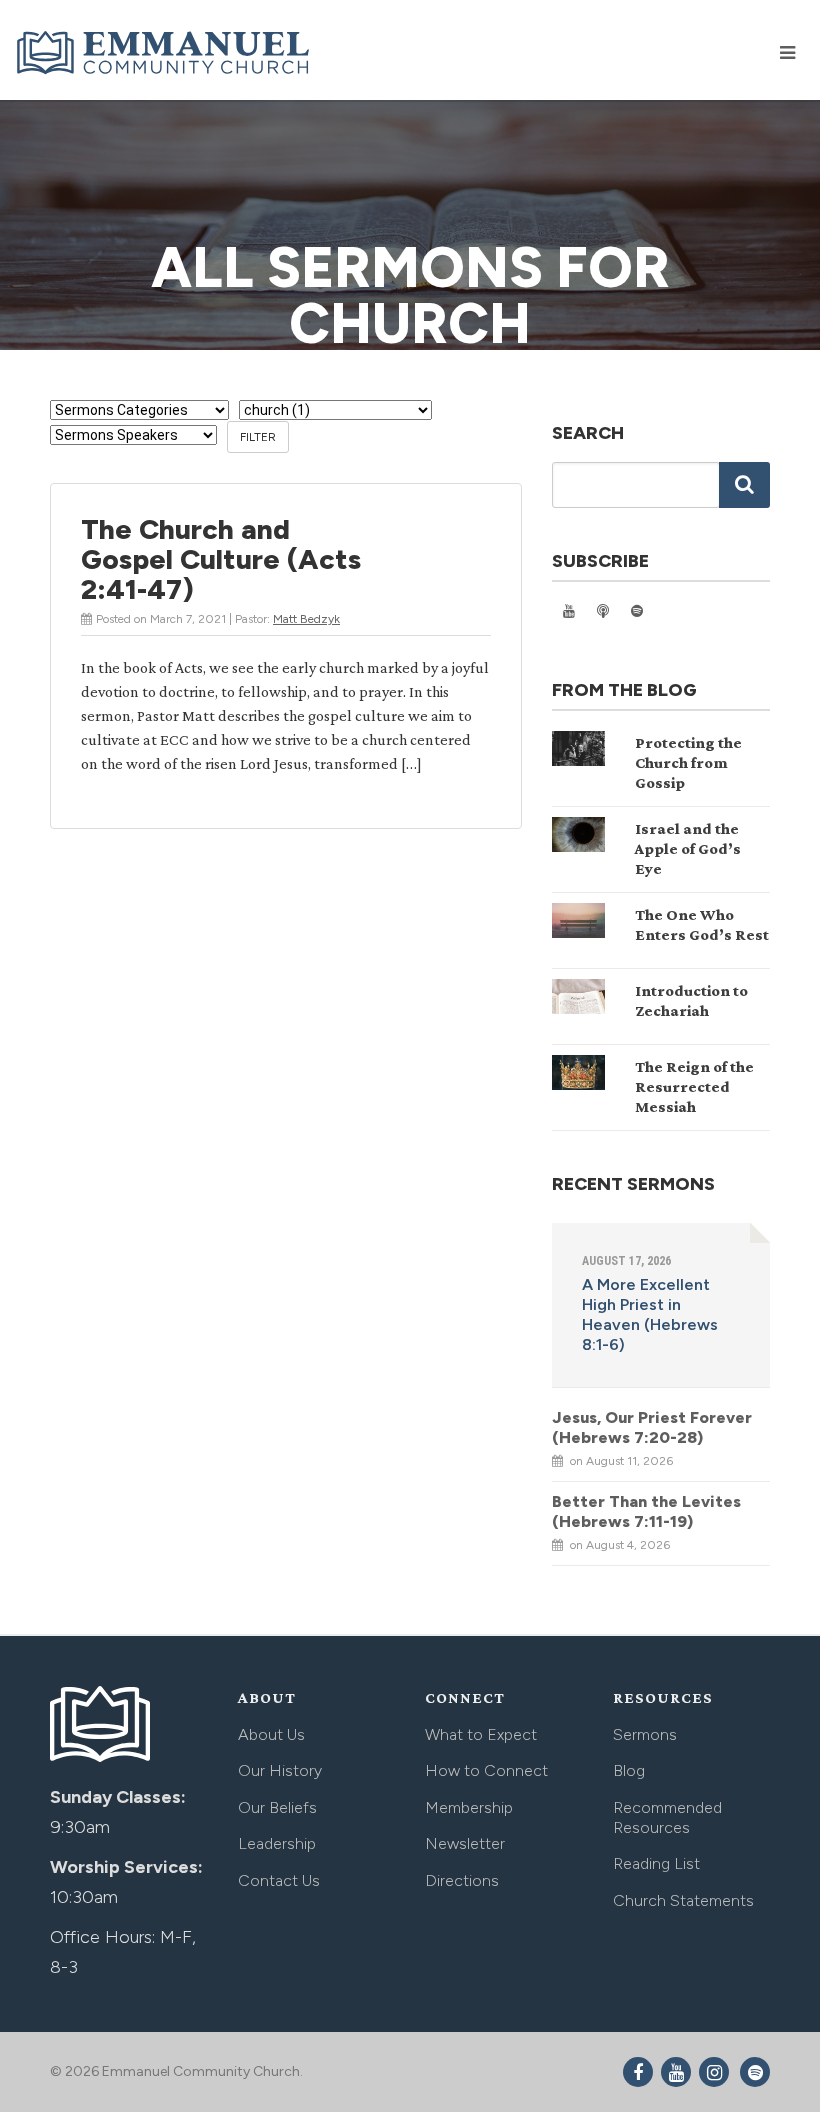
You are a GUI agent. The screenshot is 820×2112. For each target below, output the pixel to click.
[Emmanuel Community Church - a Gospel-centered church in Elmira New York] (165, 52)
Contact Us (279, 1880)
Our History (280, 1770)
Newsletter (465, 1843)
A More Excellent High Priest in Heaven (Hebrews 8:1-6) (650, 1314)
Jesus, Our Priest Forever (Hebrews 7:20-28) (652, 1427)
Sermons (645, 1734)
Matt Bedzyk (306, 619)
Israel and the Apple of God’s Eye (688, 848)
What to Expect (481, 1734)
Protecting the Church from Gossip (688, 762)
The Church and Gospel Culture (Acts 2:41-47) (221, 559)
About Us (271, 1734)
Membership (469, 1807)
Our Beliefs (277, 1807)
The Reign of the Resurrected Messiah (694, 1086)
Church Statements (683, 1900)
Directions (462, 1880)
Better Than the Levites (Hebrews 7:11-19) (646, 1511)
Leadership (277, 1843)
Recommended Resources (667, 1817)
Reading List (656, 1863)
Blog (629, 1770)
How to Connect (486, 1770)
